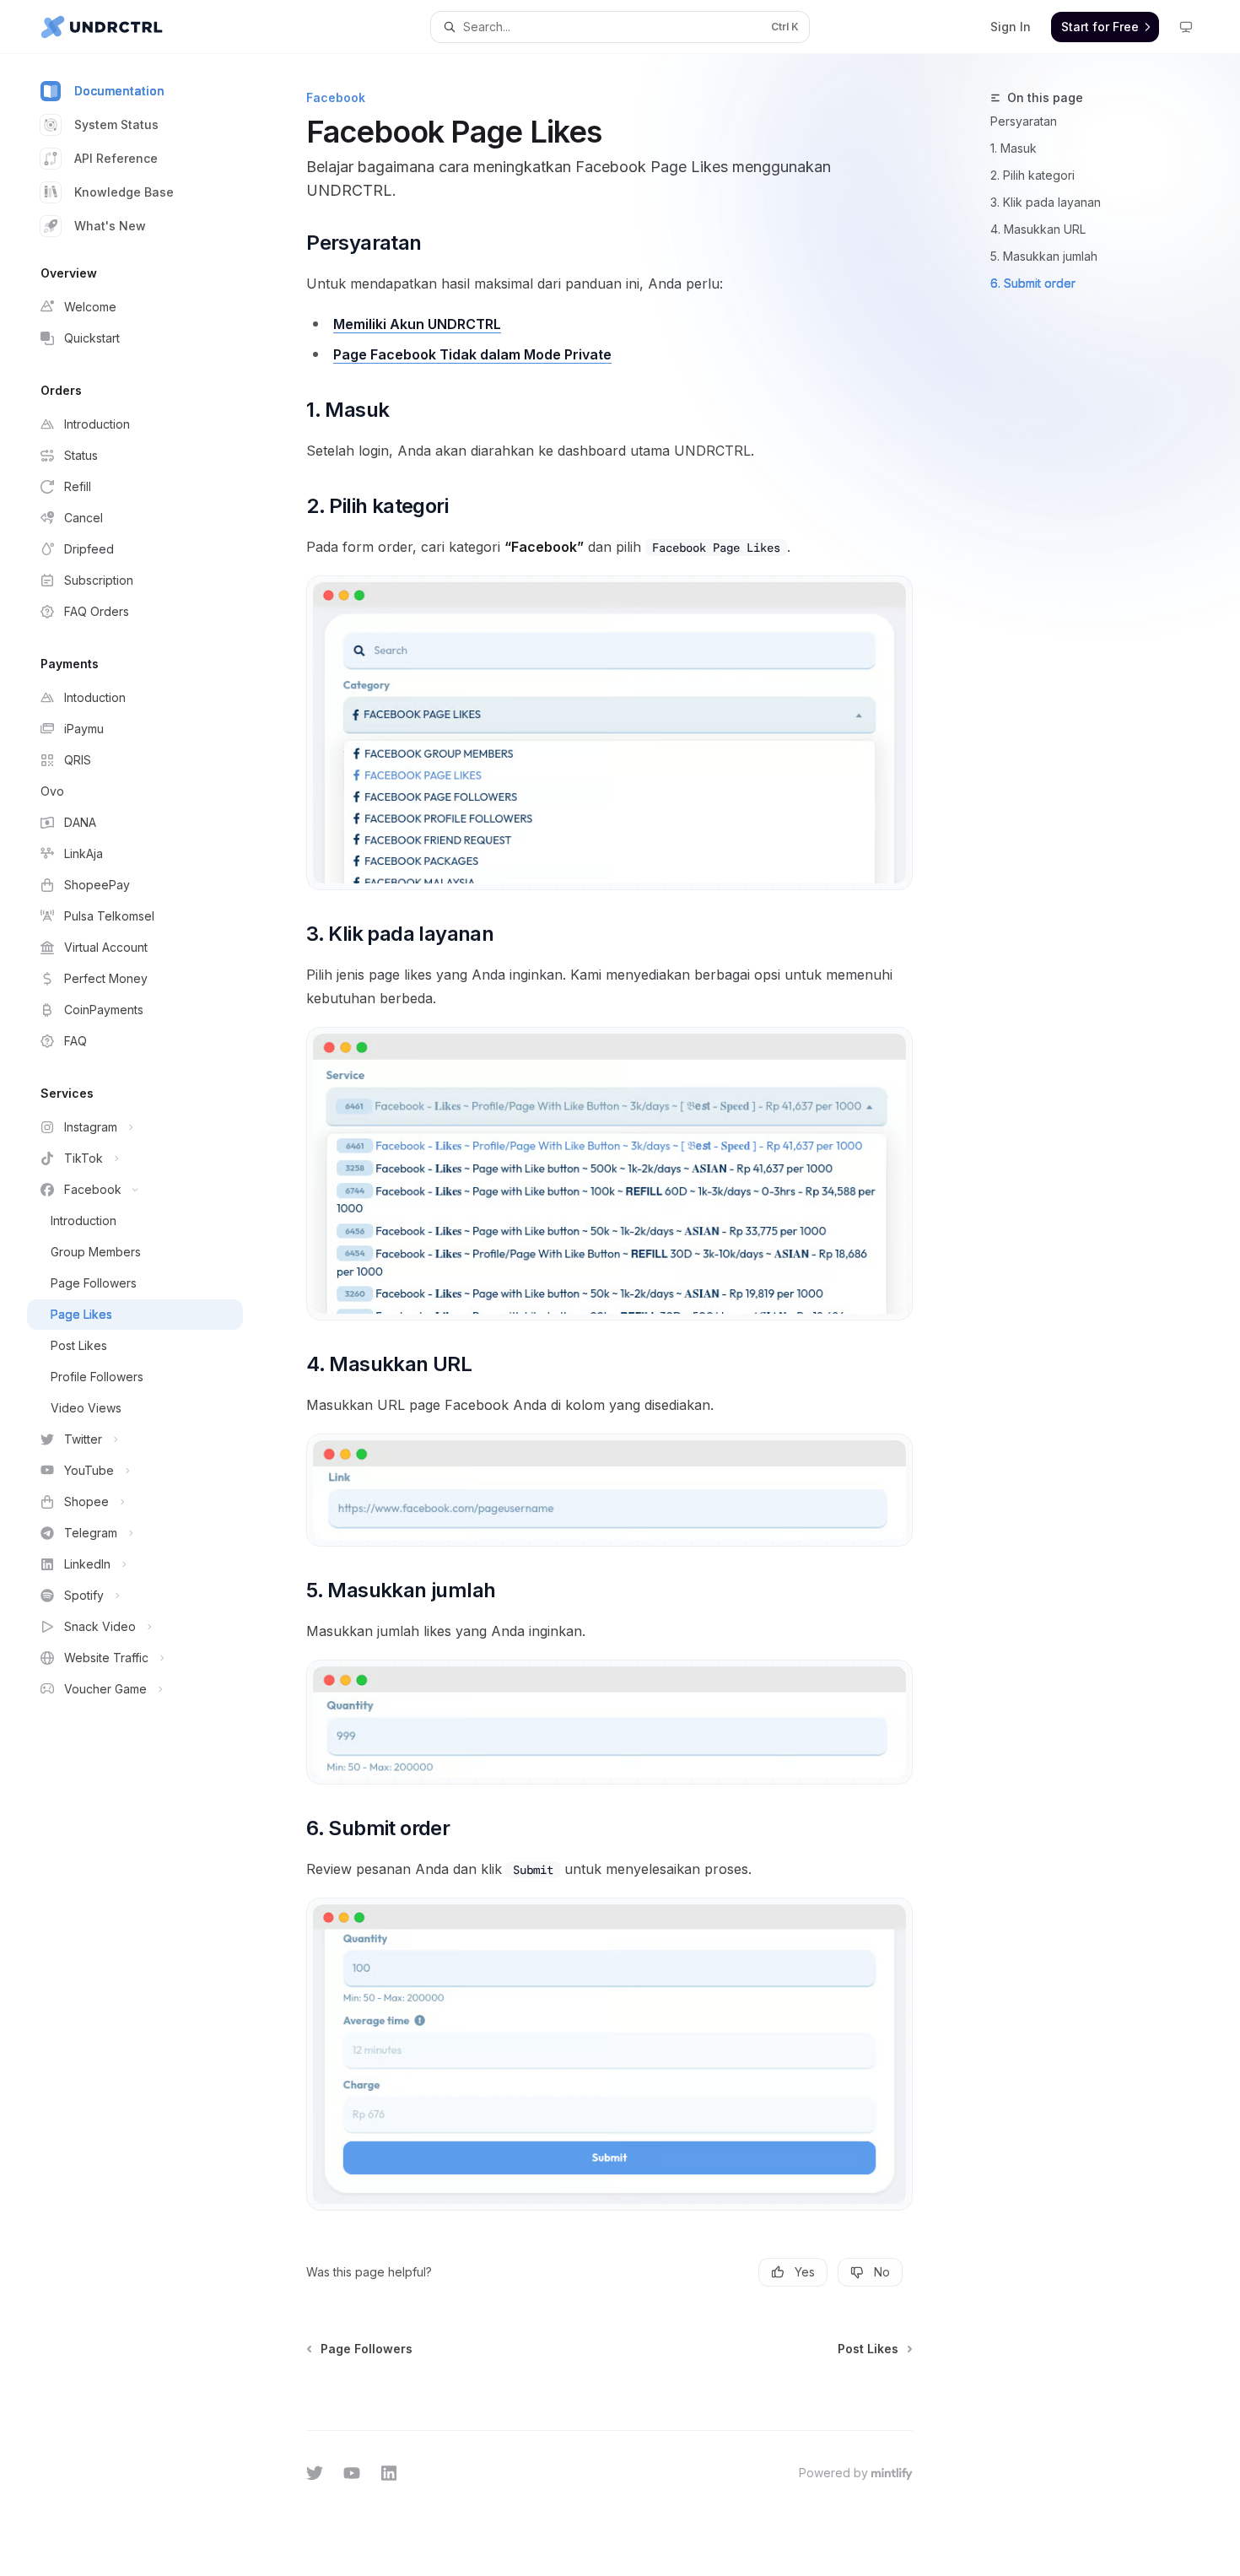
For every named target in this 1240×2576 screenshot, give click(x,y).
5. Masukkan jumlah (1044, 256)
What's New (110, 226)
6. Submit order (1033, 283)
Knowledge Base (124, 192)
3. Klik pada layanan (1046, 202)
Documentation (119, 91)
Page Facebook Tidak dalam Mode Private (472, 354)
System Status (116, 124)
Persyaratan (1024, 121)
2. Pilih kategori (1032, 175)
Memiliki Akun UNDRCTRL (417, 324)
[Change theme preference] (1186, 27)
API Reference (116, 158)
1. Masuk (1014, 148)
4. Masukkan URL (1038, 229)
